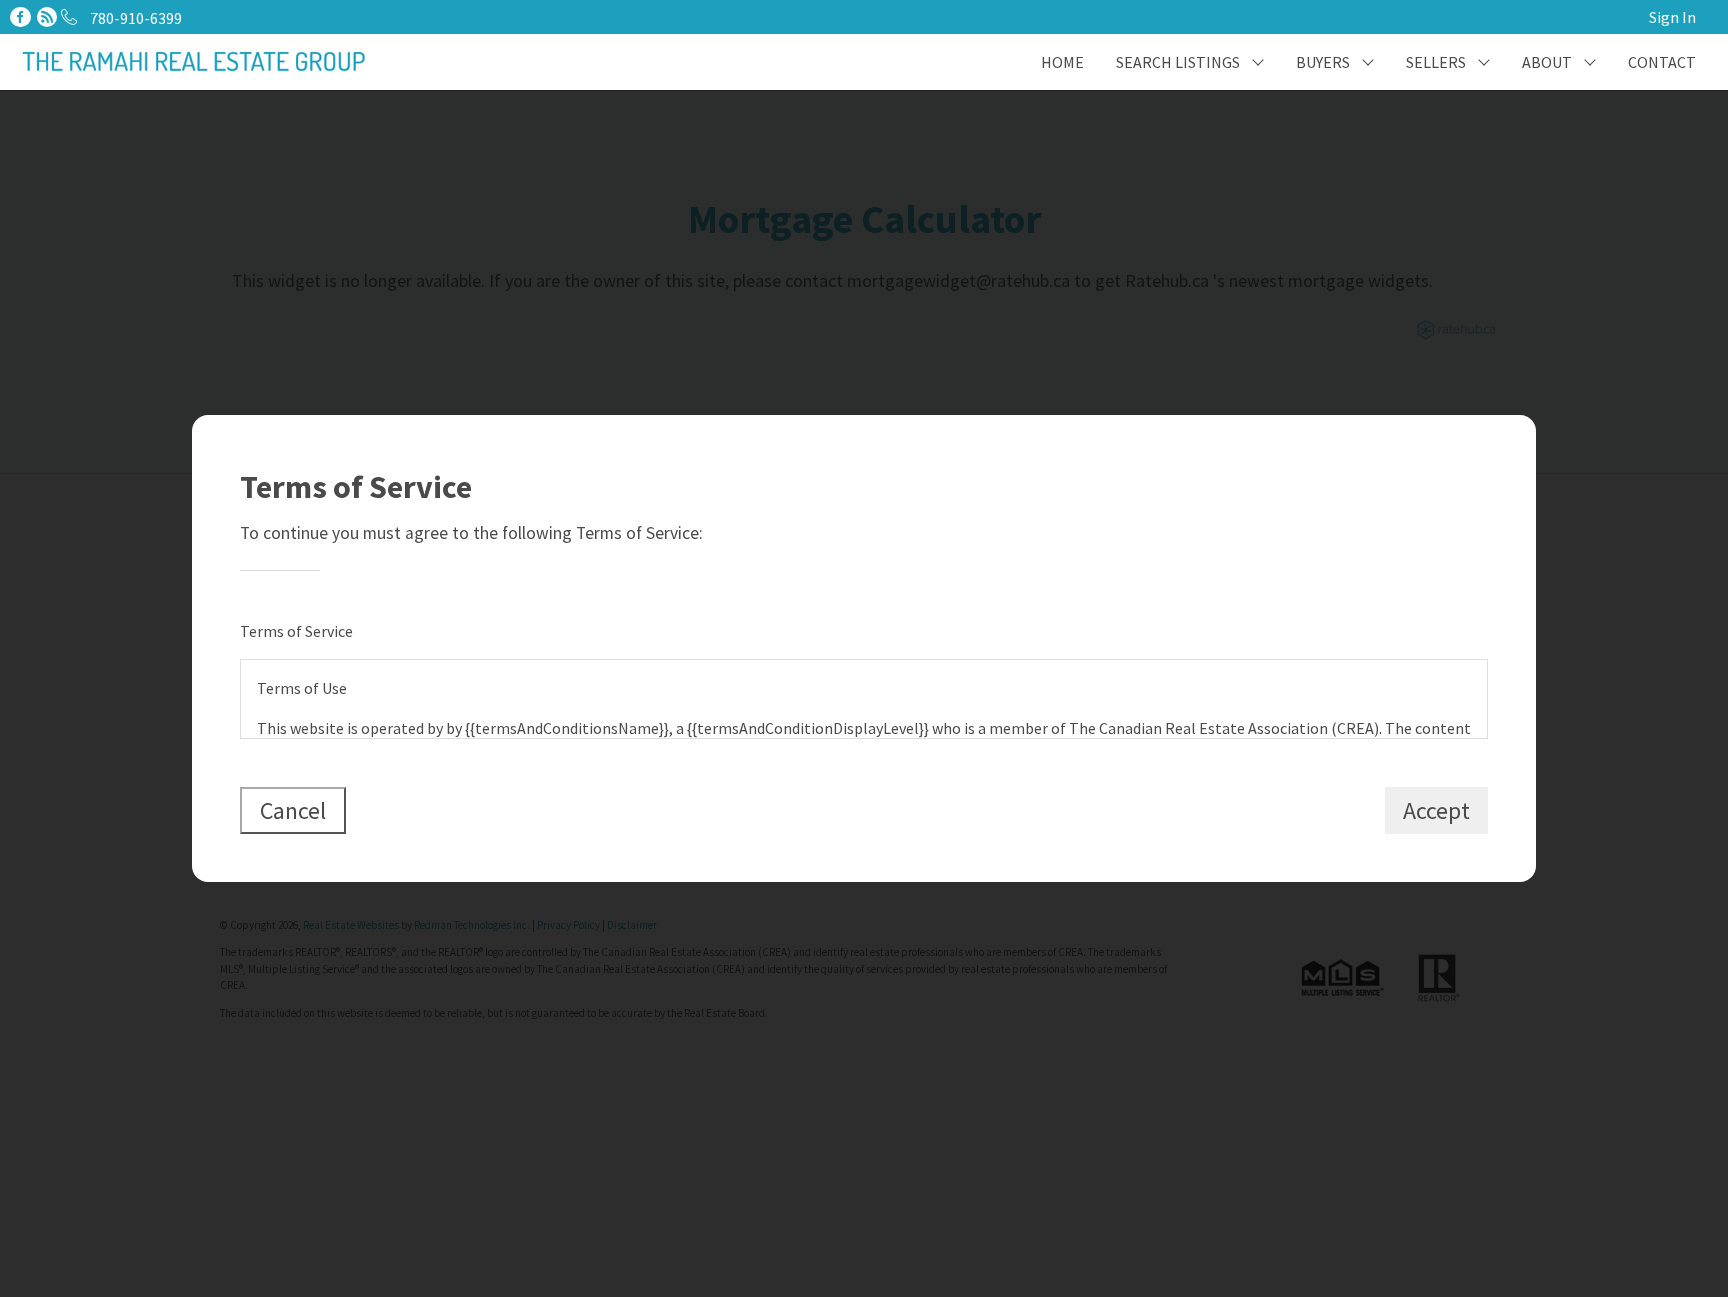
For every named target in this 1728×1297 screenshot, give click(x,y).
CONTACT (1662, 62)
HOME (1062, 62)
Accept (1436, 810)
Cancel (293, 810)
